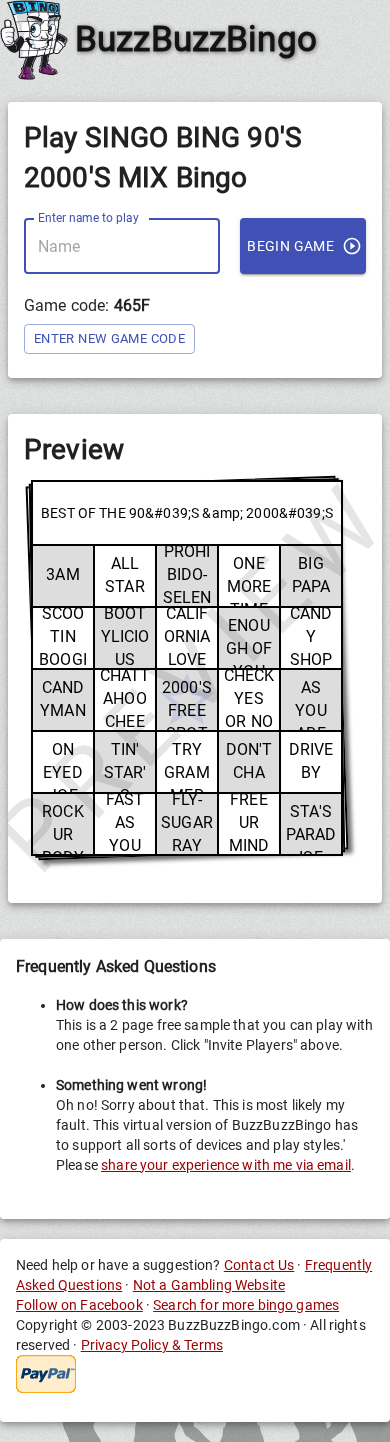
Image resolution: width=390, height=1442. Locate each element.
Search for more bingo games (246, 1305)
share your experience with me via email (226, 1165)
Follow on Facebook (79, 1305)
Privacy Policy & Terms (152, 1345)
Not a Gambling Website (209, 1285)
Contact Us (259, 1265)
